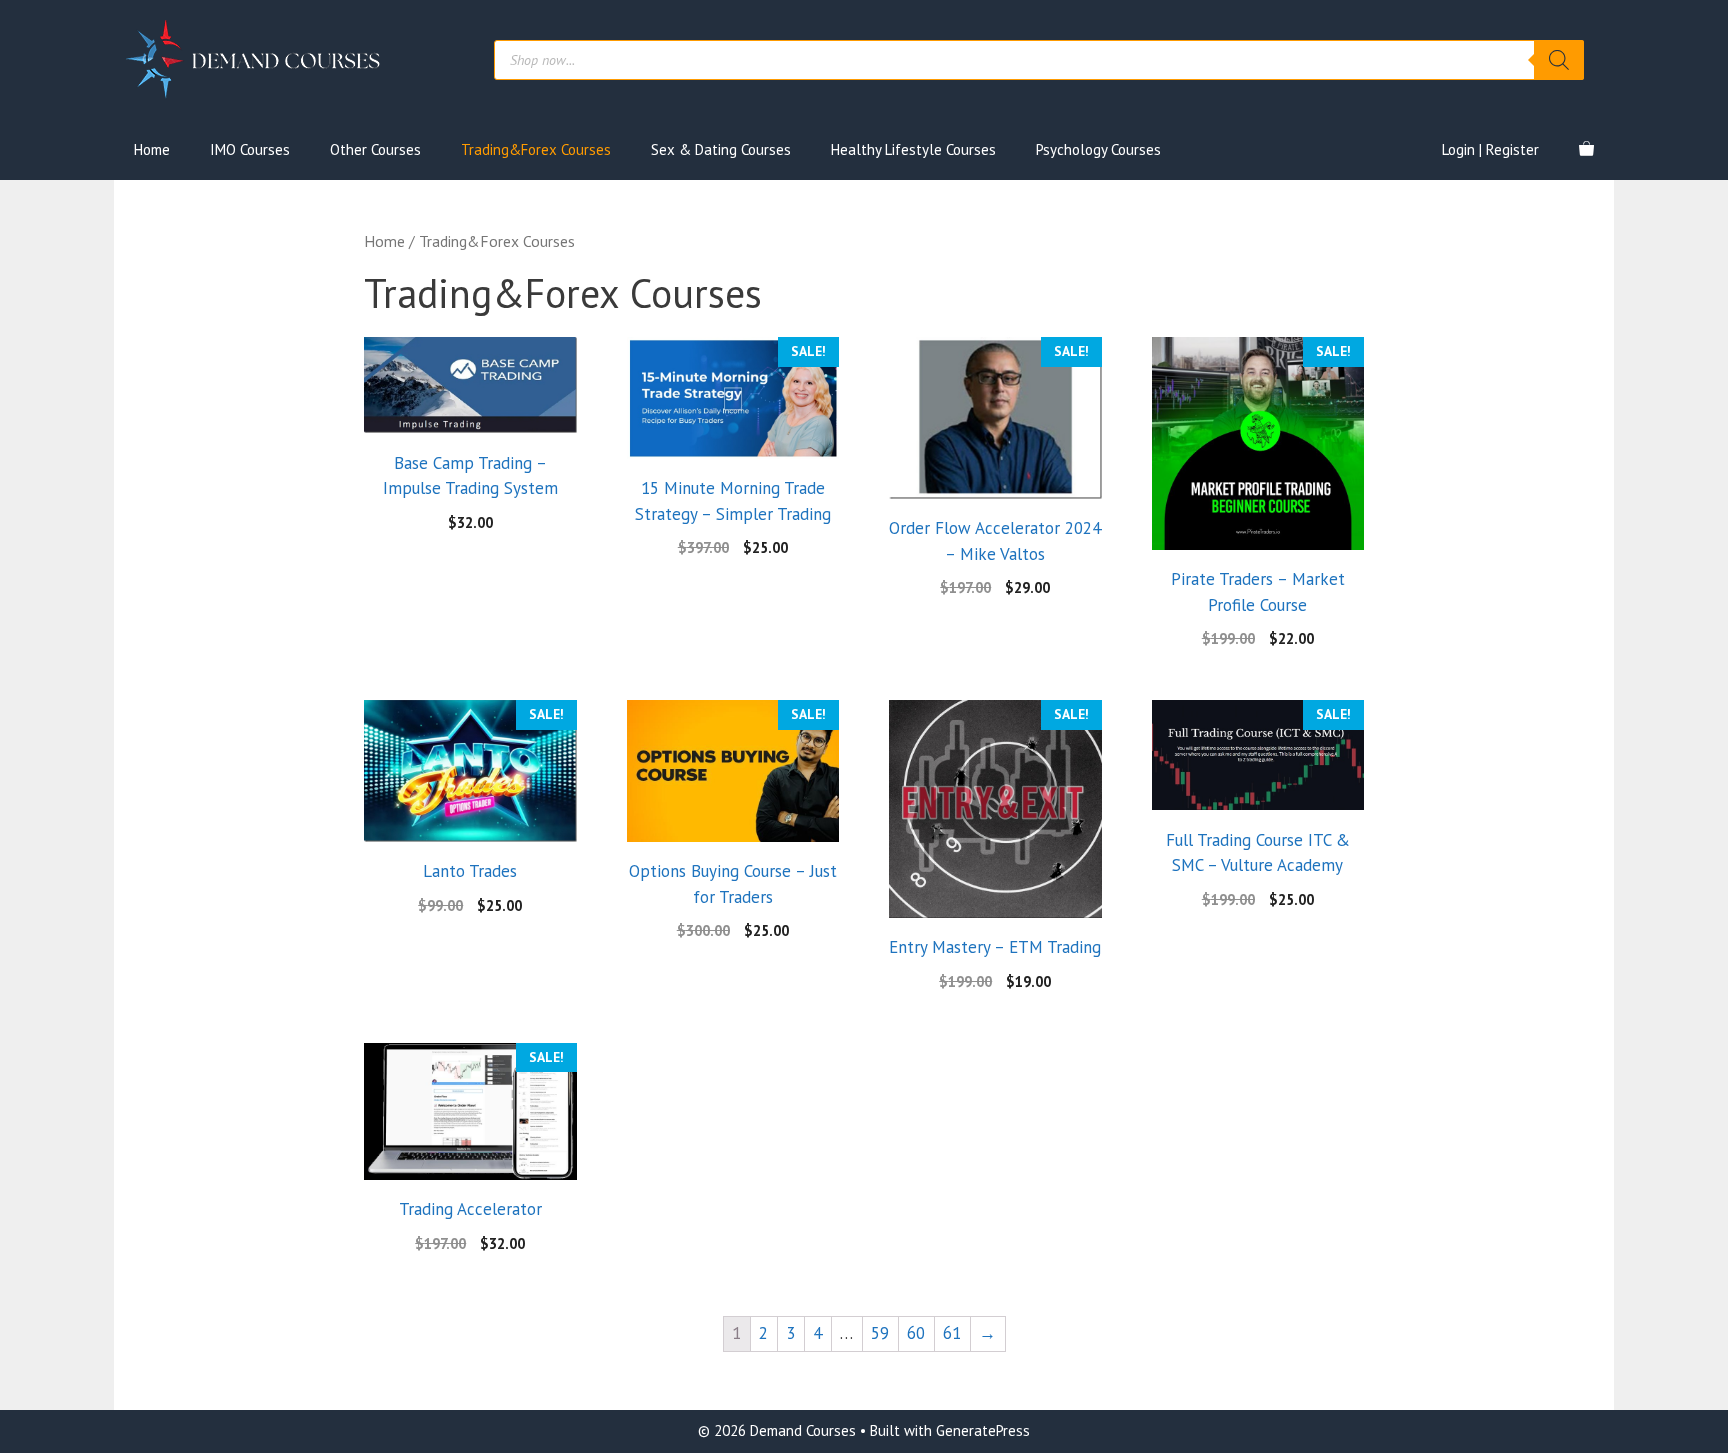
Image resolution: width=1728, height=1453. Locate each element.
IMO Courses (250, 149)
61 (952, 1333)
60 (916, 1333)
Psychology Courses (1098, 149)
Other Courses (375, 149)
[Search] (1559, 60)
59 (880, 1333)
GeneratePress (983, 1430)
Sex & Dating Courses (721, 149)
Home (152, 149)
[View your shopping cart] (1586, 150)
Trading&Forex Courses (536, 149)
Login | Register (1490, 149)
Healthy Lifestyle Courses (913, 149)
